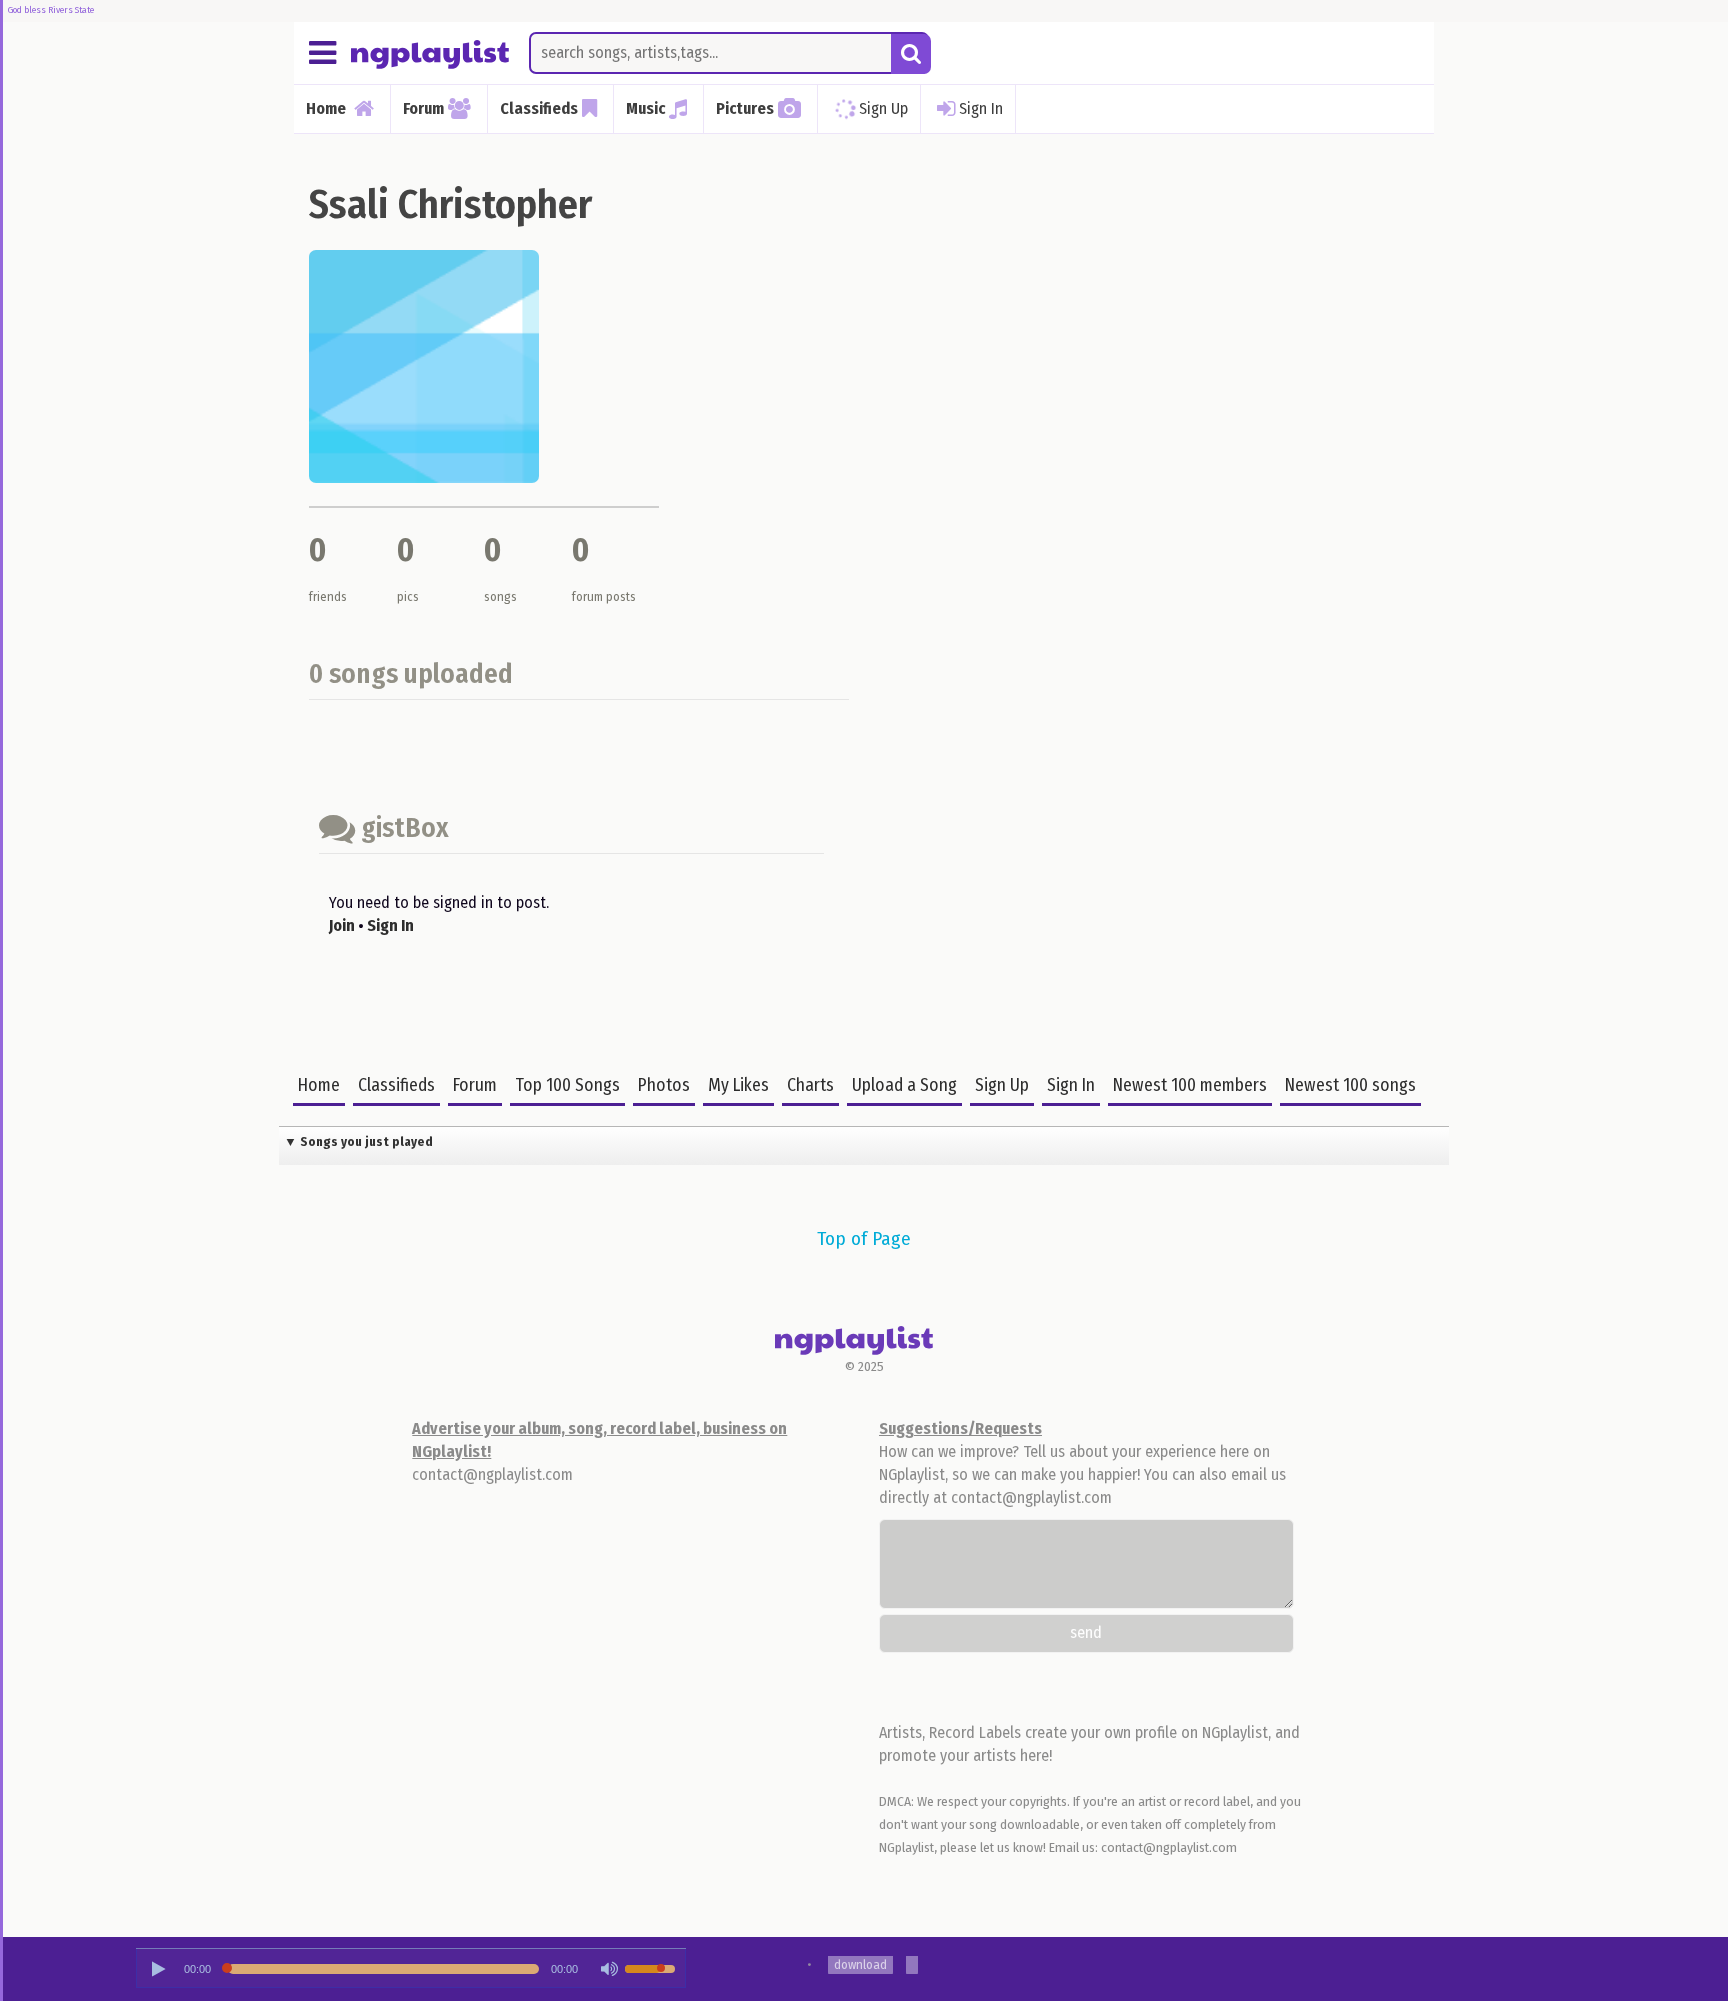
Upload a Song (904, 1085)
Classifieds (396, 1085)
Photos (664, 1085)
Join (342, 925)
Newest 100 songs (1350, 1085)
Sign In (981, 107)
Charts (810, 1085)
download (860, 1964)
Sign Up (883, 107)
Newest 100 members (1190, 1085)
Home (319, 1085)
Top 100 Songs (567, 1085)
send (1086, 1632)
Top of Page (864, 1238)
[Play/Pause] (158, 1969)
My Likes (738, 1085)
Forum (475, 1085)
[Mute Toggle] (608, 1969)
